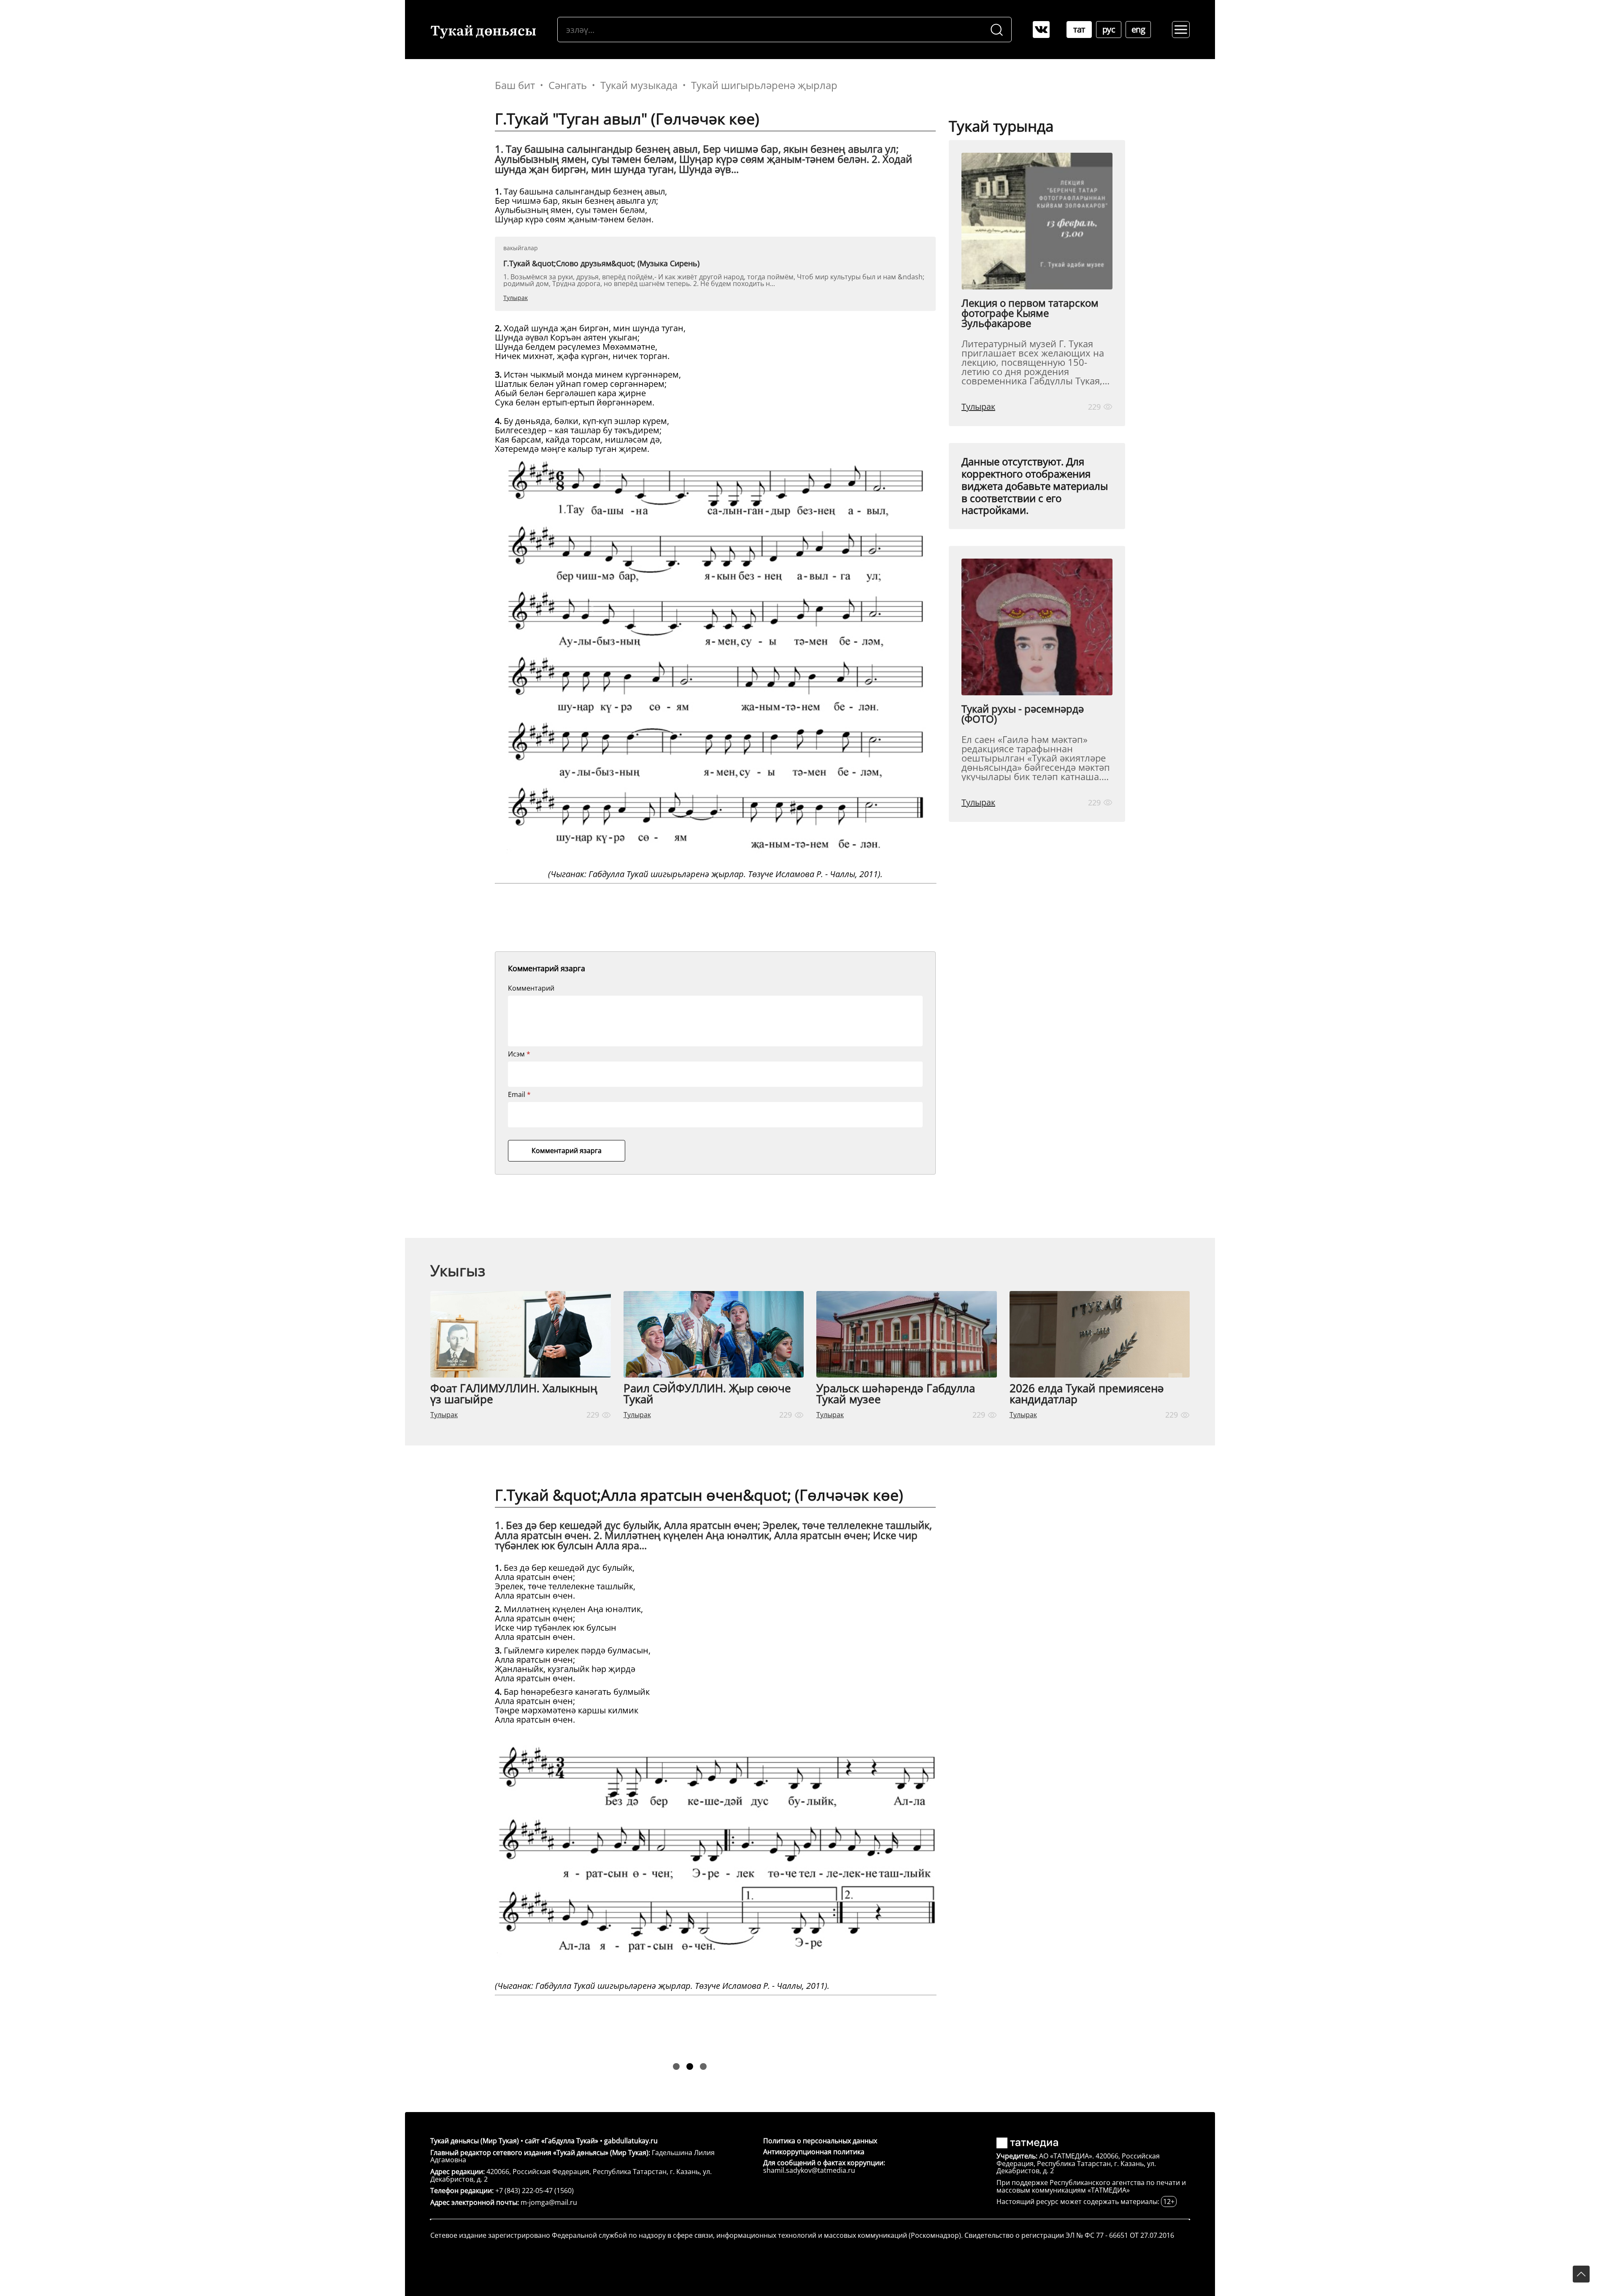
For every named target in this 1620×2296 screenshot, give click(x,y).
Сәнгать (568, 85)
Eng (1138, 29)
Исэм (519, 1054)
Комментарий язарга (567, 1151)
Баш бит (515, 85)
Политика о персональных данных (820, 2141)
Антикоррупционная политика (814, 2152)
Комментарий (531, 988)
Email (519, 1094)
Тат (1079, 29)
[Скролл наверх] (1581, 2274)
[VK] (1041, 30)
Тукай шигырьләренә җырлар (764, 85)
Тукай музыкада (639, 85)
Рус (1109, 29)
